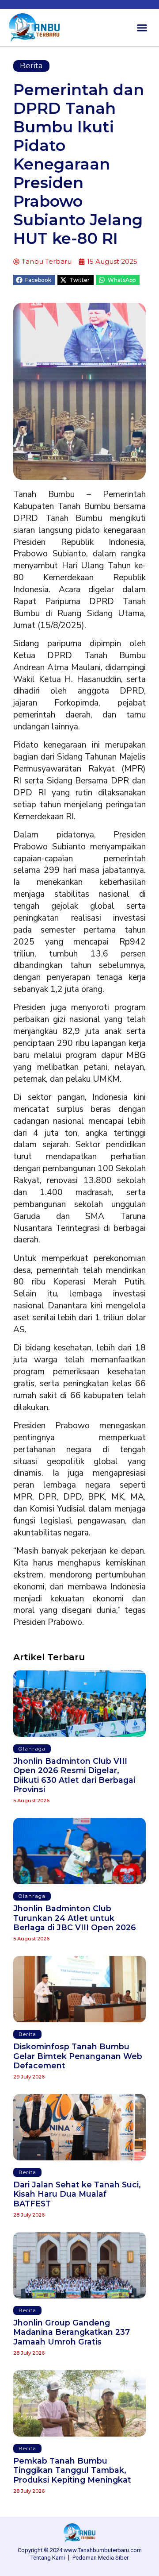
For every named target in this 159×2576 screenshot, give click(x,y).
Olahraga (32, 1749)
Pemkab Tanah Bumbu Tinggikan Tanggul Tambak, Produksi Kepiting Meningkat (72, 2470)
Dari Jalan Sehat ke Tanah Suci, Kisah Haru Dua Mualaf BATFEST (77, 2194)
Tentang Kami (48, 2558)
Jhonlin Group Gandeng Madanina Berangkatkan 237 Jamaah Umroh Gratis (72, 2332)
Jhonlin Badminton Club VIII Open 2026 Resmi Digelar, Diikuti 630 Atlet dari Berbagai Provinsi (74, 1775)
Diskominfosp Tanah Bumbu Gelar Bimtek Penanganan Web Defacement (78, 2056)
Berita (31, 66)
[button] (142, 28)
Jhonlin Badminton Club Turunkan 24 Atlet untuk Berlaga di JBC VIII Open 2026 (75, 1918)
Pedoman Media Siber (100, 2558)
